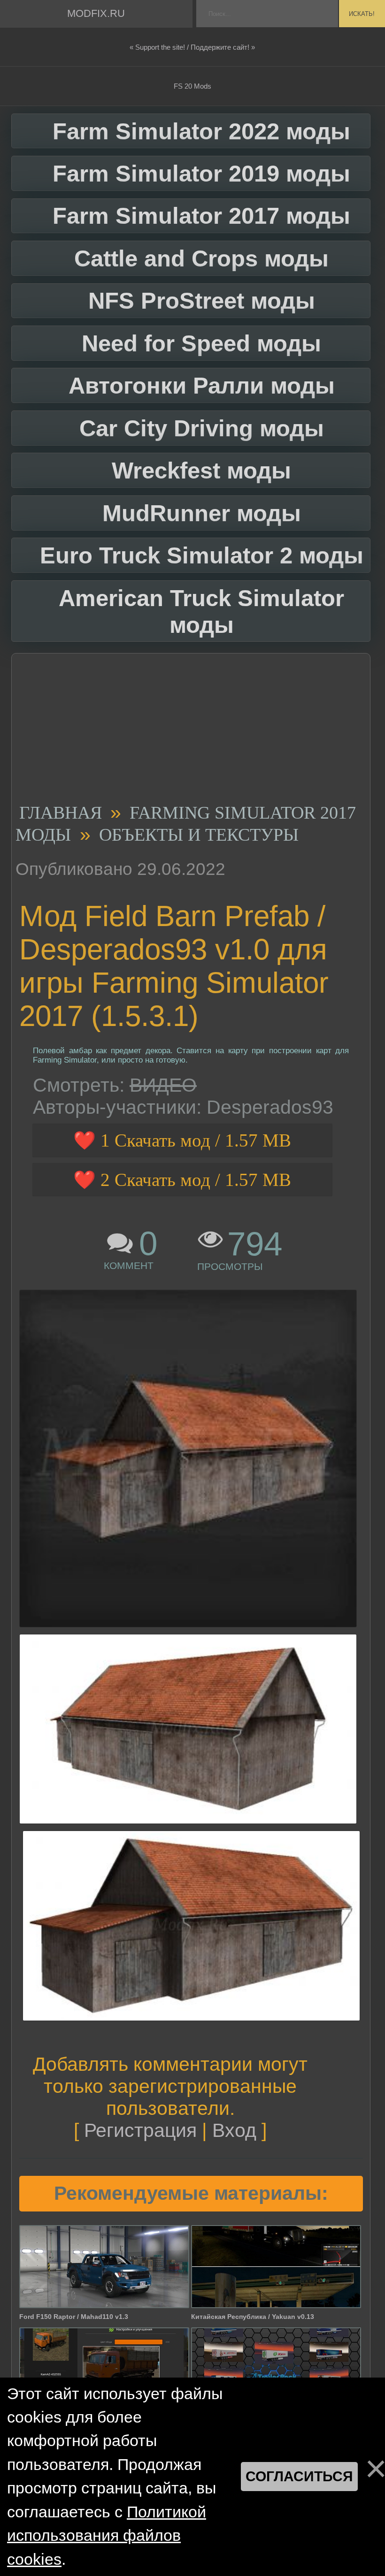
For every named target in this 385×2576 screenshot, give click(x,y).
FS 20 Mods (192, 86)
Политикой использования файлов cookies (107, 2536)
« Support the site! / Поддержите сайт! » (192, 47)
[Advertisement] (187, 731)
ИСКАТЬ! (362, 14)
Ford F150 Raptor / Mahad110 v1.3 (74, 2317)
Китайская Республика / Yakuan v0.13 (253, 2317)
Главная (61, 813)
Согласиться (299, 2476)
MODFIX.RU (96, 13)
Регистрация (140, 2130)
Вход (234, 2130)
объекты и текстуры (199, 835)
